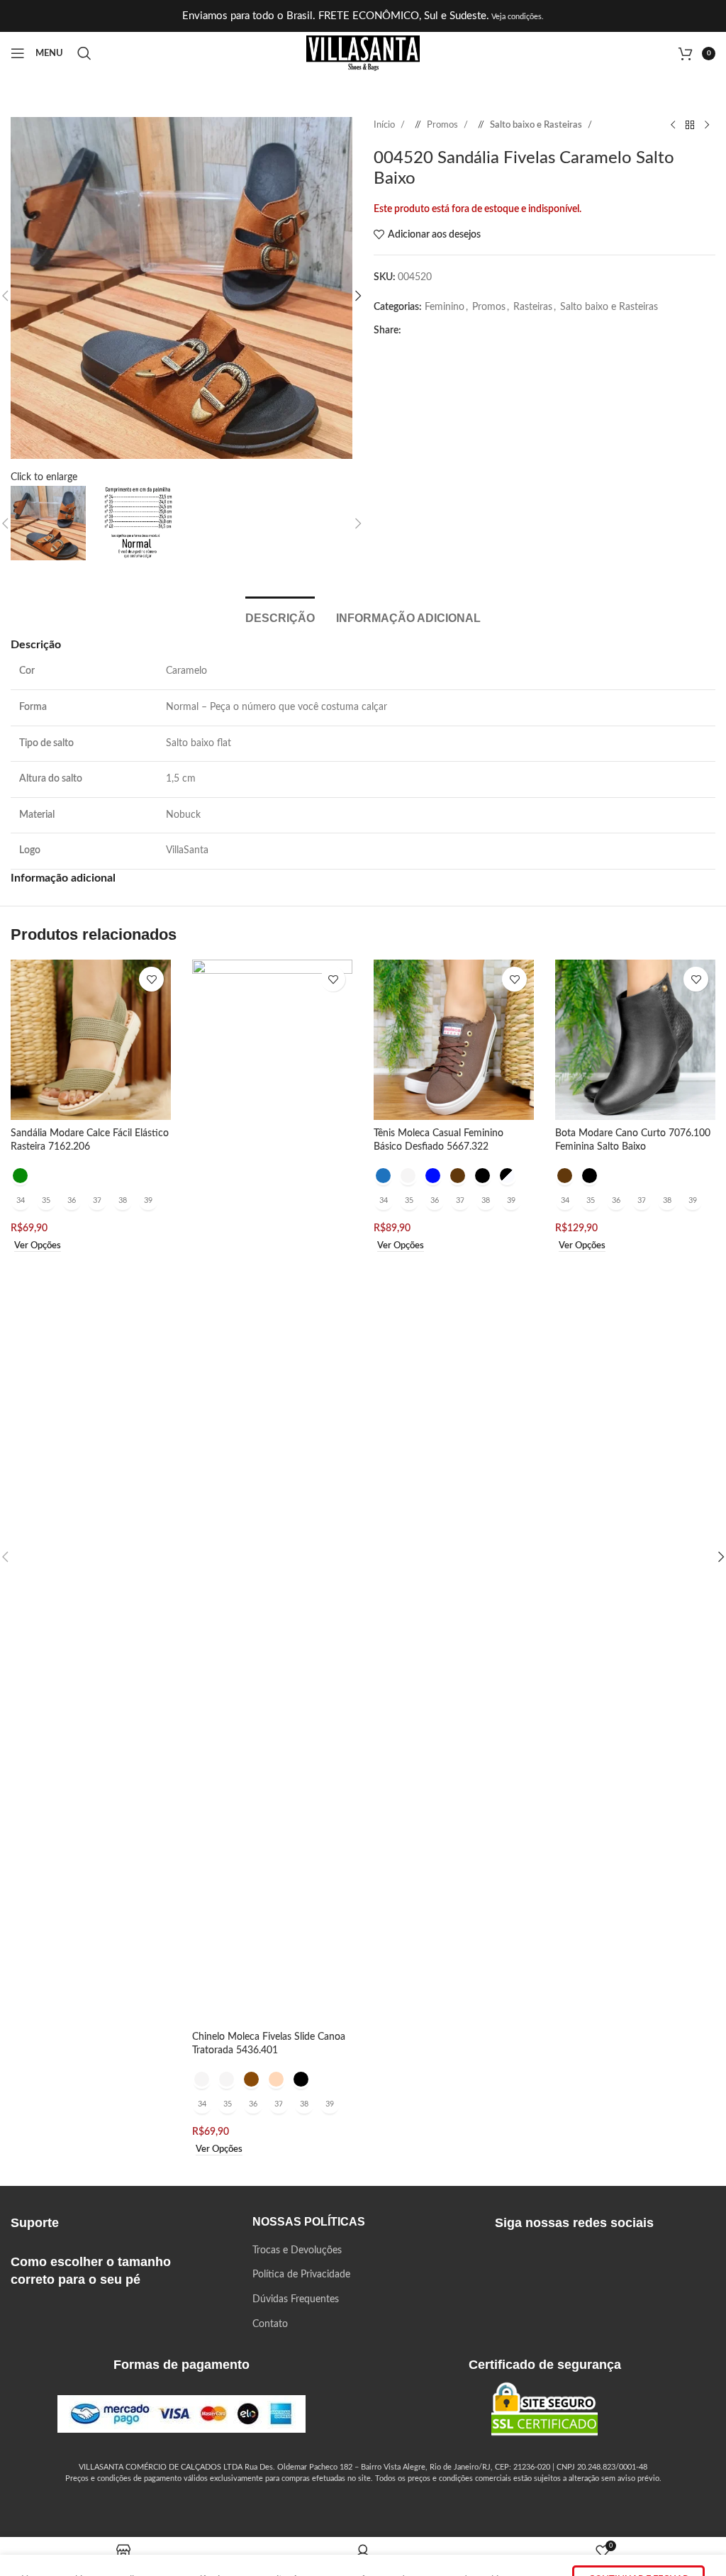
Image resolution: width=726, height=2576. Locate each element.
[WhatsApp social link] (507, 331)
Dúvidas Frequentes (296, 2299)
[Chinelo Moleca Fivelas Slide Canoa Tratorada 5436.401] (272, 1492)
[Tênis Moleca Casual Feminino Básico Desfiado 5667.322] (454, 1040)
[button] (358, 296)
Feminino (445, 307)
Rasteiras (533, 307)
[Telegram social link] (530, 331)
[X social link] (439, 331)
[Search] (84, 53)
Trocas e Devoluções (297, 2250)
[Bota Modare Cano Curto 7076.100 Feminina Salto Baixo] (635, 1040)
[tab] (280, 616)
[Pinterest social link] (462, 331)
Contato (270, 2324)
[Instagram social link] (529, 2261)
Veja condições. (516, 17)
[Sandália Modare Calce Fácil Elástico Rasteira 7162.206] (91, 1040)
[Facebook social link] (416, 331)
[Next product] (707, 126)
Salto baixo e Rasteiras (537, 125)
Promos (443, 125)
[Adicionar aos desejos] (151, 979)
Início (385, 125)
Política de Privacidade (301, 2275)
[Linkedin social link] (484, 331)
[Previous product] (673, 126)
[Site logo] (363, 53)
